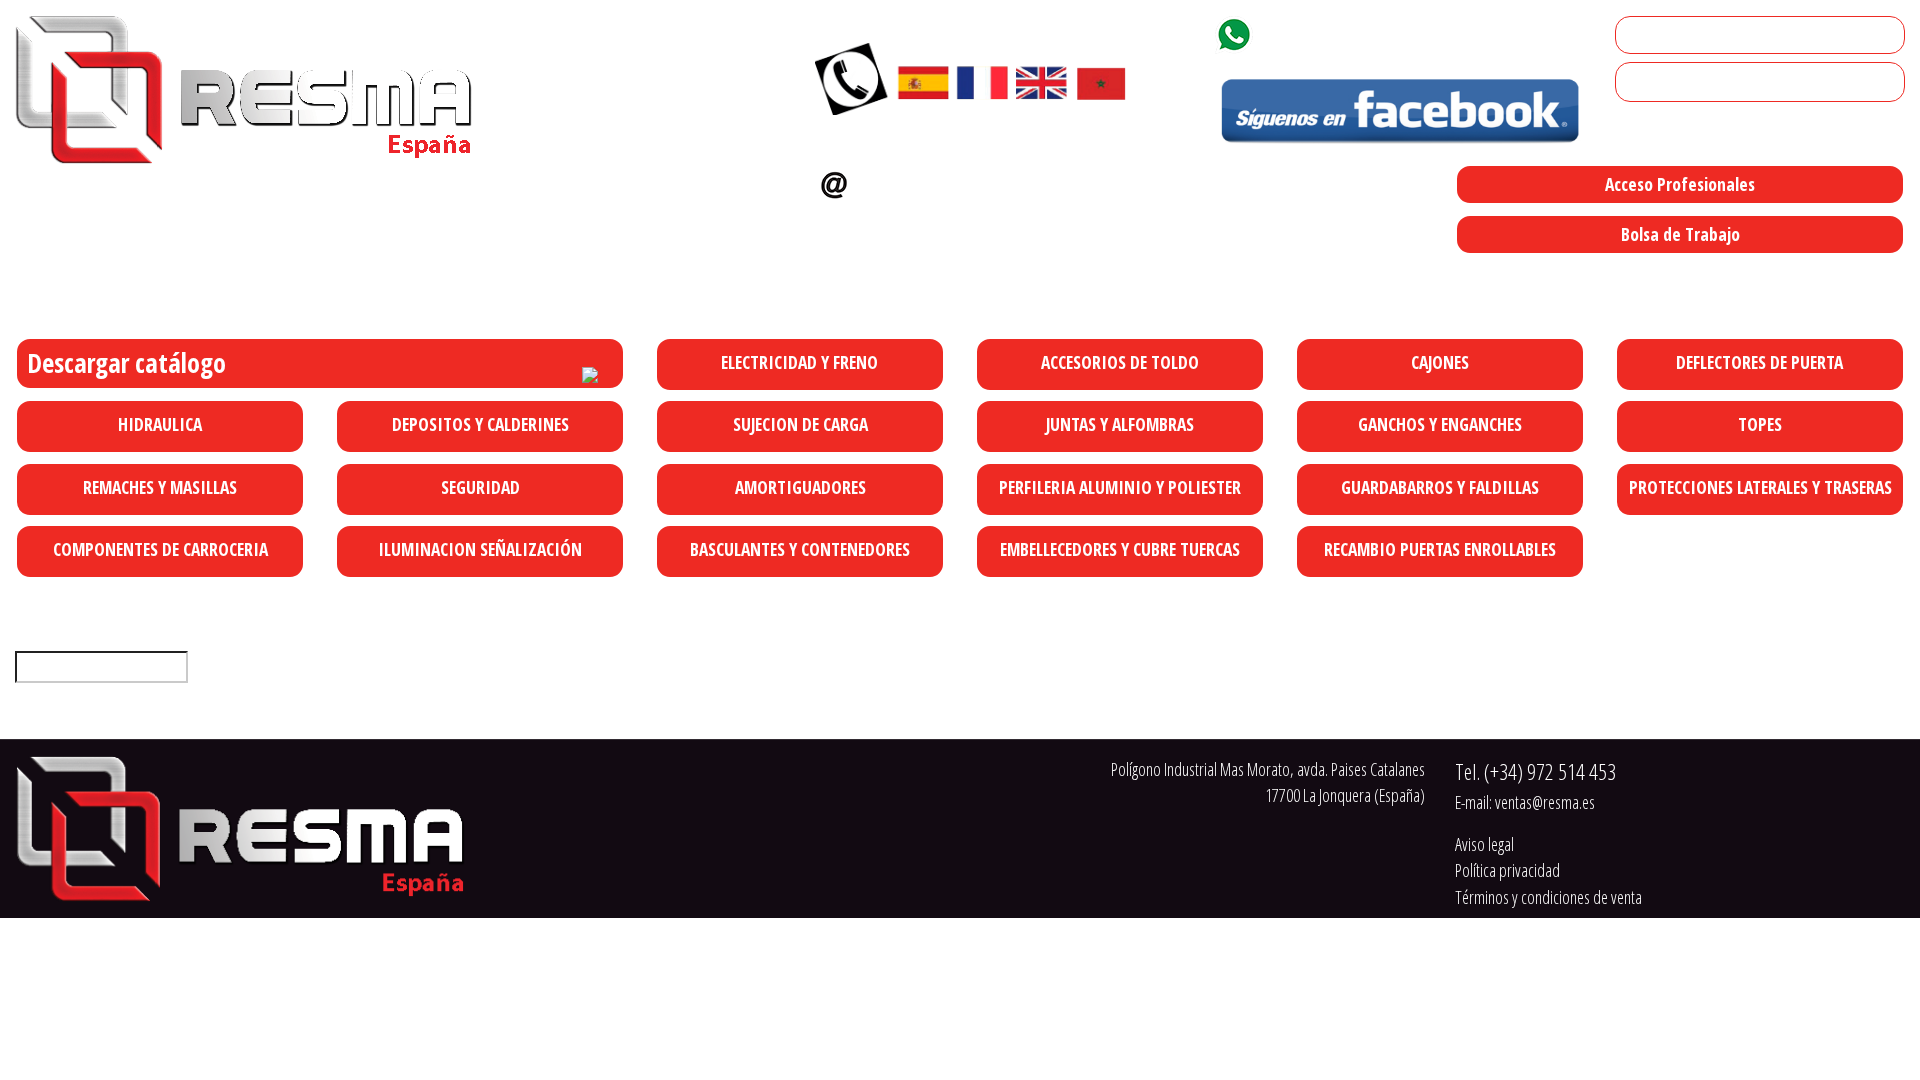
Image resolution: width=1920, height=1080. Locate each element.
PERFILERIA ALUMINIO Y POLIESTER (1120, 487)
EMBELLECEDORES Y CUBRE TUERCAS (1120, 549)
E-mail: (1525, 802)
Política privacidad (1507, 870)
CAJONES (1440, 362)
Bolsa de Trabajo (1680, 234)
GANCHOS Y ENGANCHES (1440, 424)
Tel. (1535, 771)
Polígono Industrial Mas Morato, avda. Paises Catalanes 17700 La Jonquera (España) (1053, 276)
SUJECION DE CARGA (800, 424)
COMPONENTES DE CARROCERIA (160, 549)
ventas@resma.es (941, 180)
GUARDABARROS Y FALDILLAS (1440, 487)
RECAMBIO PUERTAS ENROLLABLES (1440, 549)
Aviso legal (1484, 844)
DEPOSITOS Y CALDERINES (480, 424)
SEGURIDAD (480, 487)
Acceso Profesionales (1680, 184)
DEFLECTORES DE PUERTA (1759, 362)
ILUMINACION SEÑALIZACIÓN (480, 549)
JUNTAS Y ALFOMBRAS (1120, 424)
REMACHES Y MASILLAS (160, 487)
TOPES (1760, 424)
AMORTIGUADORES (800, 487)
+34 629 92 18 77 (1333, 31)
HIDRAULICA (160, 424)
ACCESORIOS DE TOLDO (1120, 362)
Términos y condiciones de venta (1548, 897)
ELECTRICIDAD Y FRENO (799, 362)
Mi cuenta (1653, 35)
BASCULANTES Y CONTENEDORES (800, 549)
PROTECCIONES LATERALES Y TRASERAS (1760, 487)
